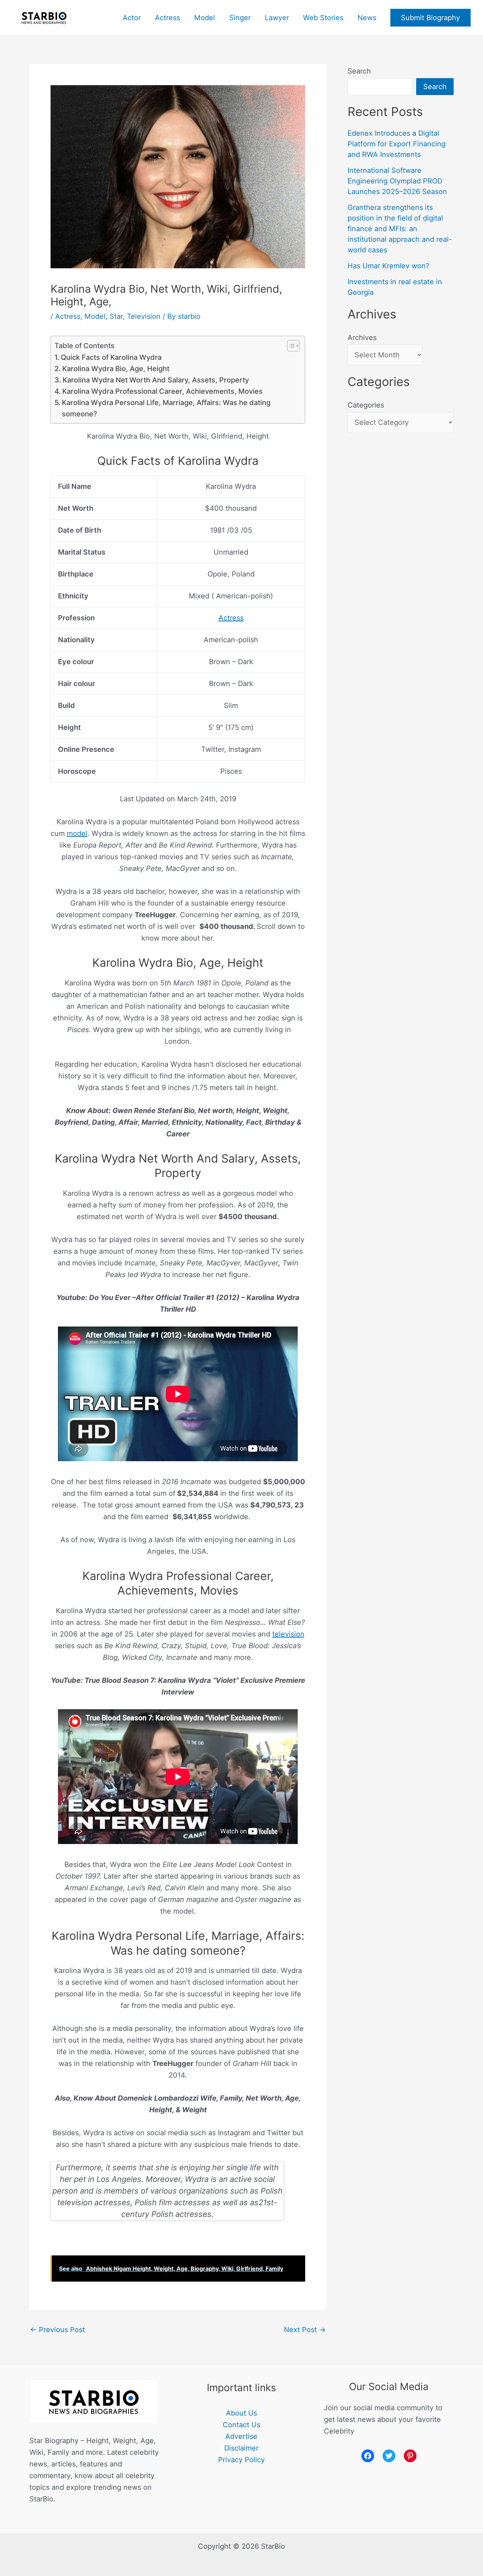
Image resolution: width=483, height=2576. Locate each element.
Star (116, 316)
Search (359, 71)
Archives (362, 338)
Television (144, 316)
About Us (241, 2413)
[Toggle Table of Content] (290, 346)
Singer (240, 18)
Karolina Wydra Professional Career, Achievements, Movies (162, 391)
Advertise (241, 2436)
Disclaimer (241, 2448)
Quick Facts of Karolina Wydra (111, 357)
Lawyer (277, 18)
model (77, 833)
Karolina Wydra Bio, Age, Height (116, 369)
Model (205, 18)
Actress (167, 18)
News (367, 18)
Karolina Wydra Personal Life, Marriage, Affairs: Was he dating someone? (166, 408)
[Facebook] (368, 2456)
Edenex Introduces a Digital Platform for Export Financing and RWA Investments (397, 144)
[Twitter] (389, 2456)
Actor (132, 18)
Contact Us (241, 2425)
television (288, 1634)
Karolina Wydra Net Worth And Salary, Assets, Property (156, 380)
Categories (366, 405)
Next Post (305, 2330)
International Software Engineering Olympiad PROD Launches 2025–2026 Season (397, 181)
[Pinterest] (410, 2456)
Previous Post (57, 2330)
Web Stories (323, 18)
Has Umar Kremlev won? (388, 266)
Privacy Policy (241, 2460)
